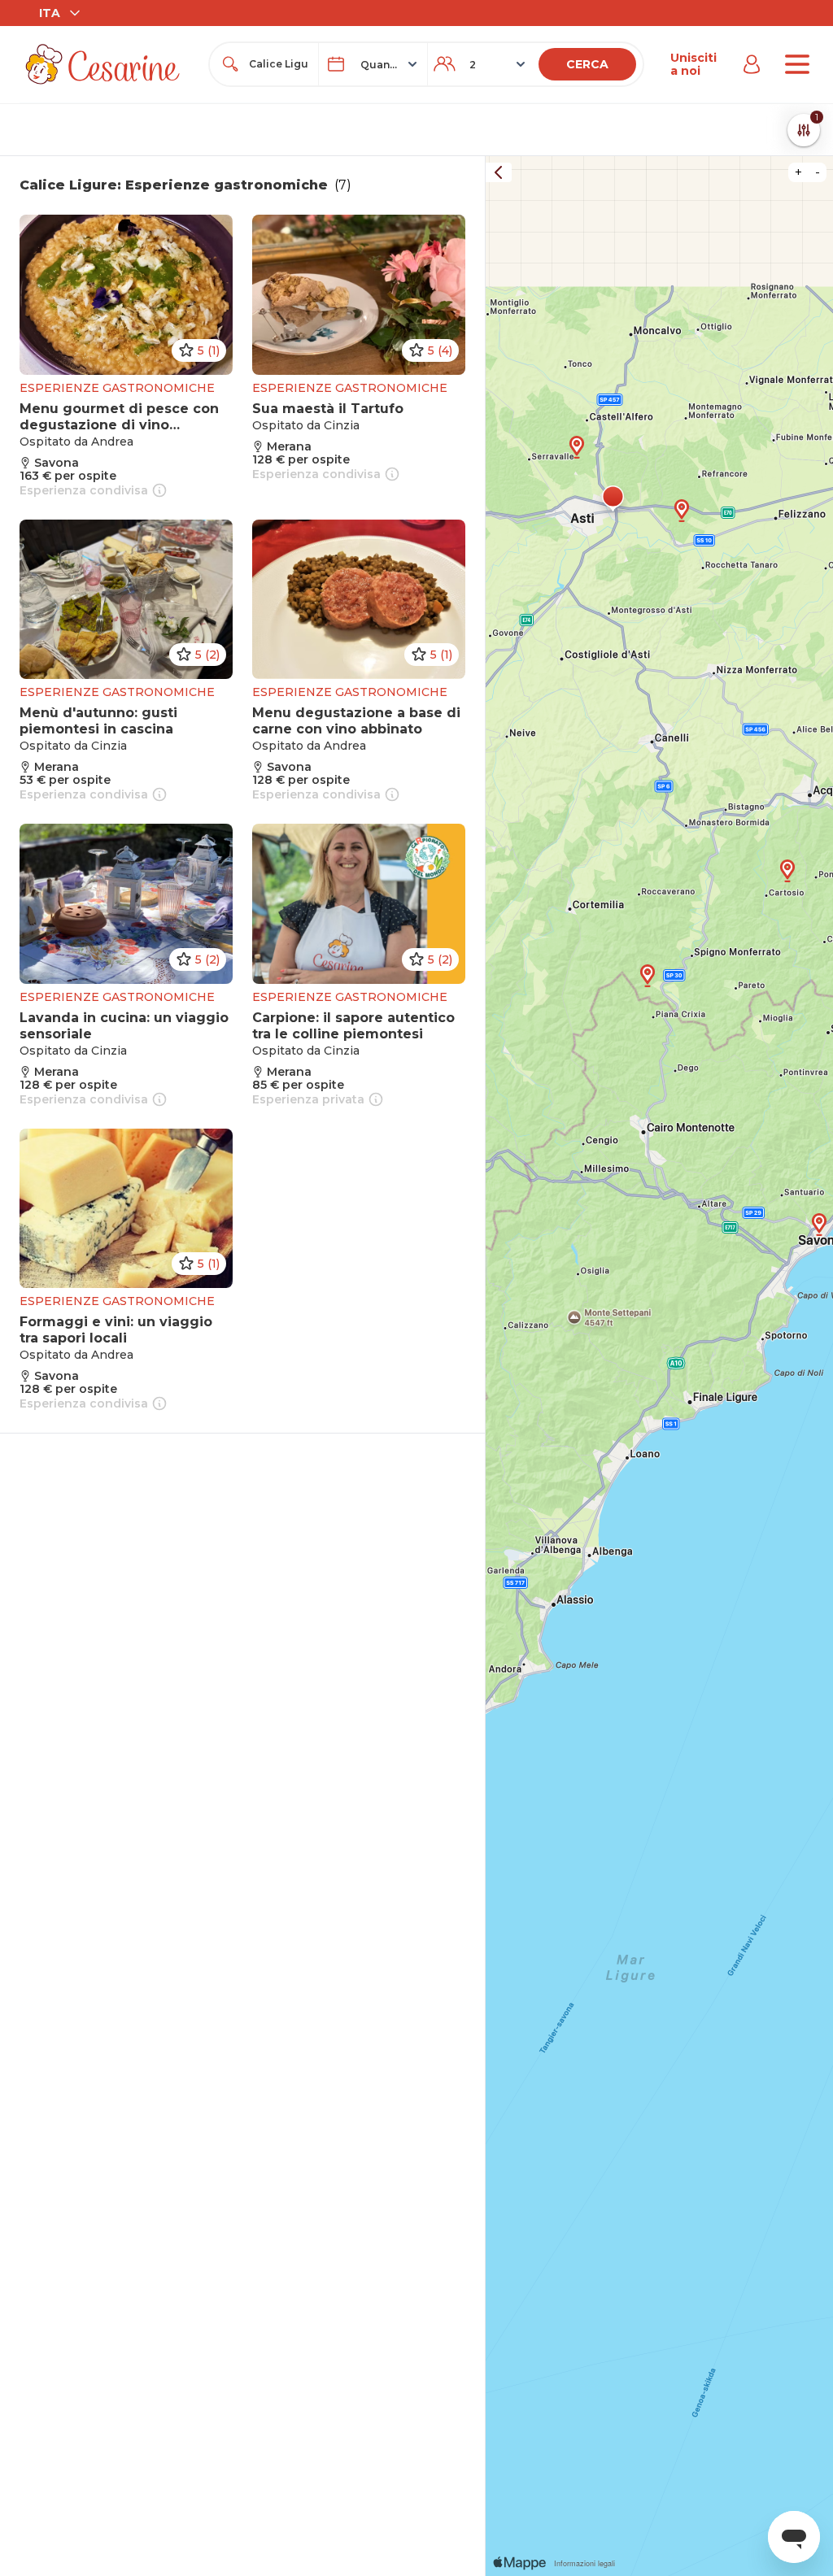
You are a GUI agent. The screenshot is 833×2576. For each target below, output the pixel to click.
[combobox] (279, 64)
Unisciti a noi (693, 64)
